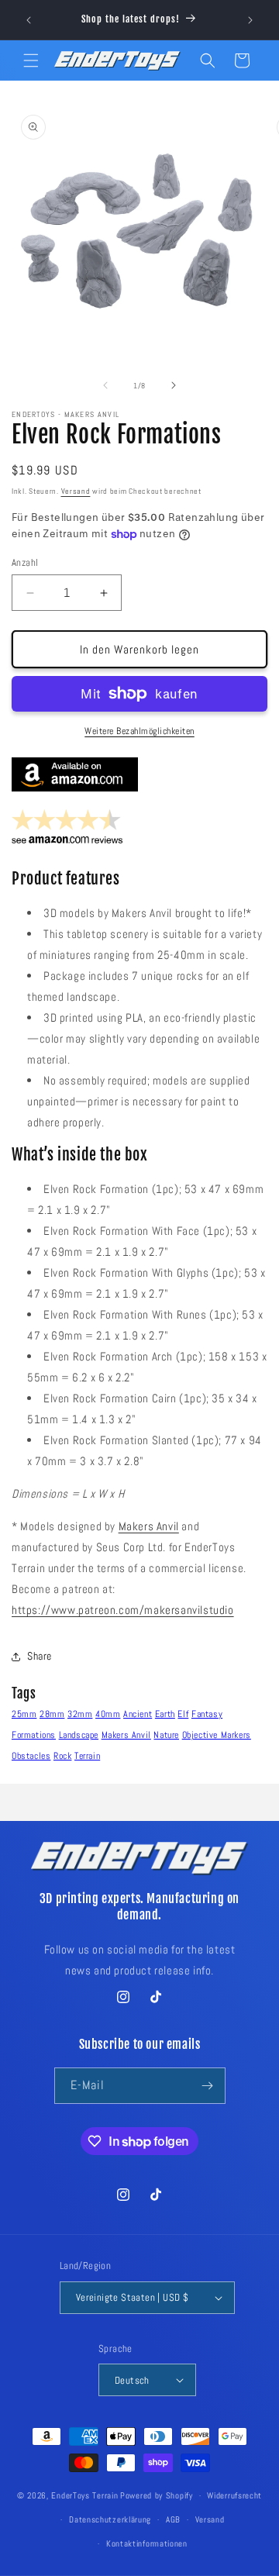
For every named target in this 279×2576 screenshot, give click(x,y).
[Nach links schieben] (105, 385)
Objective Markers (217, 1735)
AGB (173, 2519)
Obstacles (31, 1756)
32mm (80, 1714)
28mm (52, 1714)
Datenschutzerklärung (110, 2519)
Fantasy (207, 1714)
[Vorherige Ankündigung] (29, 20)
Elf (183, 1714)
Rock (62, 1756)
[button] (31, 60)
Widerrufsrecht (234, 2495)
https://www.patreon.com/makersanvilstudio (123, 1610)
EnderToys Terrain (84, 2495)
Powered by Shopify (157, 2495)
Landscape (79, 1735)
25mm (24, 1714)
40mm (108, 1714)
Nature (166, 1735)
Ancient (138, 1714)
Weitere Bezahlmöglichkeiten (139, 731)
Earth (165, 1714)
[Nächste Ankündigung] (250, 20)
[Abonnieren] (208, 2086)
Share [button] (40, 1656)
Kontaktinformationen (147, 2543)
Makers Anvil (149, 1526)
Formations (34, 1735)
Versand (76, 491)
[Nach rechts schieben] (174, 385)
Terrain (87, 1756)
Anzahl (25, 562)
